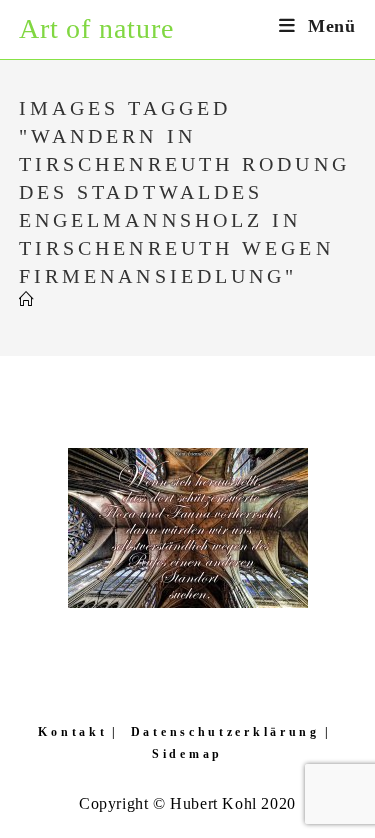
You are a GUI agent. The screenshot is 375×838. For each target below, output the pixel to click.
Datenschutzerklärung (225, 732)
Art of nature (96, 28)
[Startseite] (27, 300)
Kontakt (72, 732)
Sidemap (187, 754)
